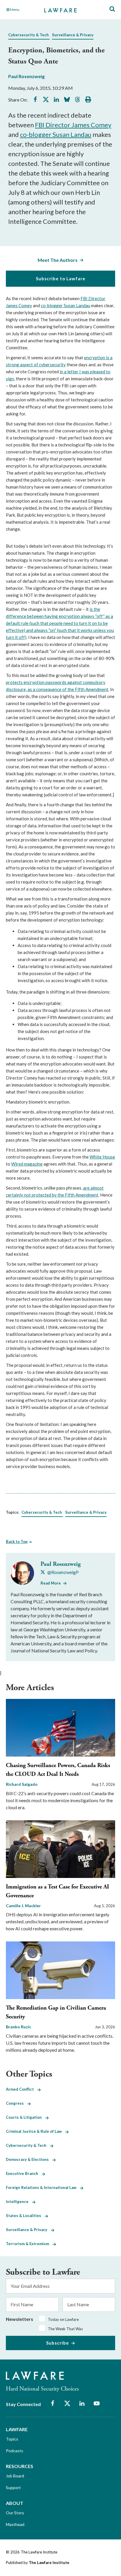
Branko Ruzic (19, 2027)
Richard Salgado (22, 1784)
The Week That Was (65, 2329)
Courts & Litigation (26, 2117)
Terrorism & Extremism (29, 2244)
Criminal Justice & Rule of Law (36, 2131)
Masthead (15, 2524)
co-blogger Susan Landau (56, 134)
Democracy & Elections (29, 2159)
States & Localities (25, 2216)
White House (102, 1157)
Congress (17, 2103)
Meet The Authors (58, 260)
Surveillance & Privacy (73, 35)
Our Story (15, 2513)
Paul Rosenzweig (26, 76)
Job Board (15, 2476)
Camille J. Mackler (23, 1906)
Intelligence (19, 2202)
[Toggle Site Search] (112, 9)
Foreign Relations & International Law (43, 2187)
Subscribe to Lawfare (61, 279)
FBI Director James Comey (73, 125)
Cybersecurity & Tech (28, 35)
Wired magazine (27, 1164)
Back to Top (17, 1542)
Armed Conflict (22, 2089)
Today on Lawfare (63, 2319)
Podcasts (15, 2451)
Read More (51, 1583)
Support (13, 2488)
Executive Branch (24, 2173)
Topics (12, 2439)
